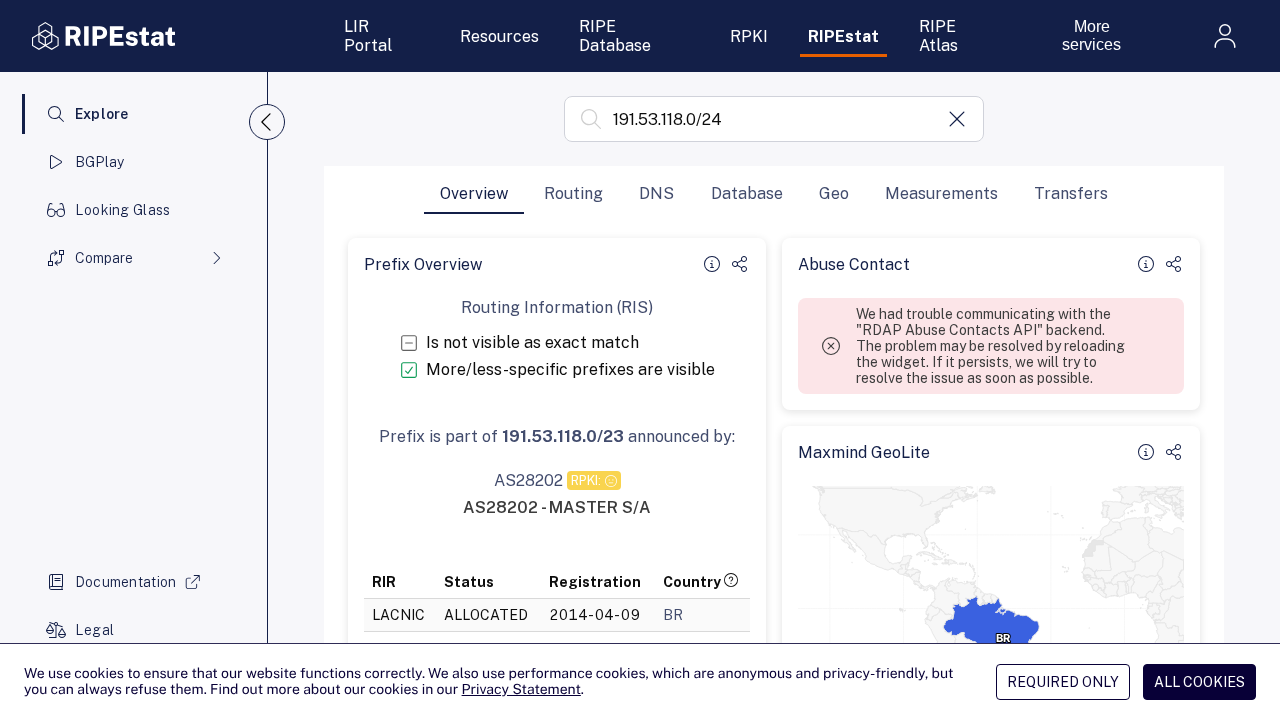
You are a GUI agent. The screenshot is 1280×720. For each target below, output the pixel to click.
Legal (94, 630)
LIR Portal (368, 36)
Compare (104, 258)
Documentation (126, 582)
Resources (499, 36)
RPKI (749, 36)
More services (1091, 35)
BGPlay (100, 162)
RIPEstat (843, 36)
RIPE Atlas (938, 36)
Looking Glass (123, 210)
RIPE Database (615, 36)
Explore (102, 114)
